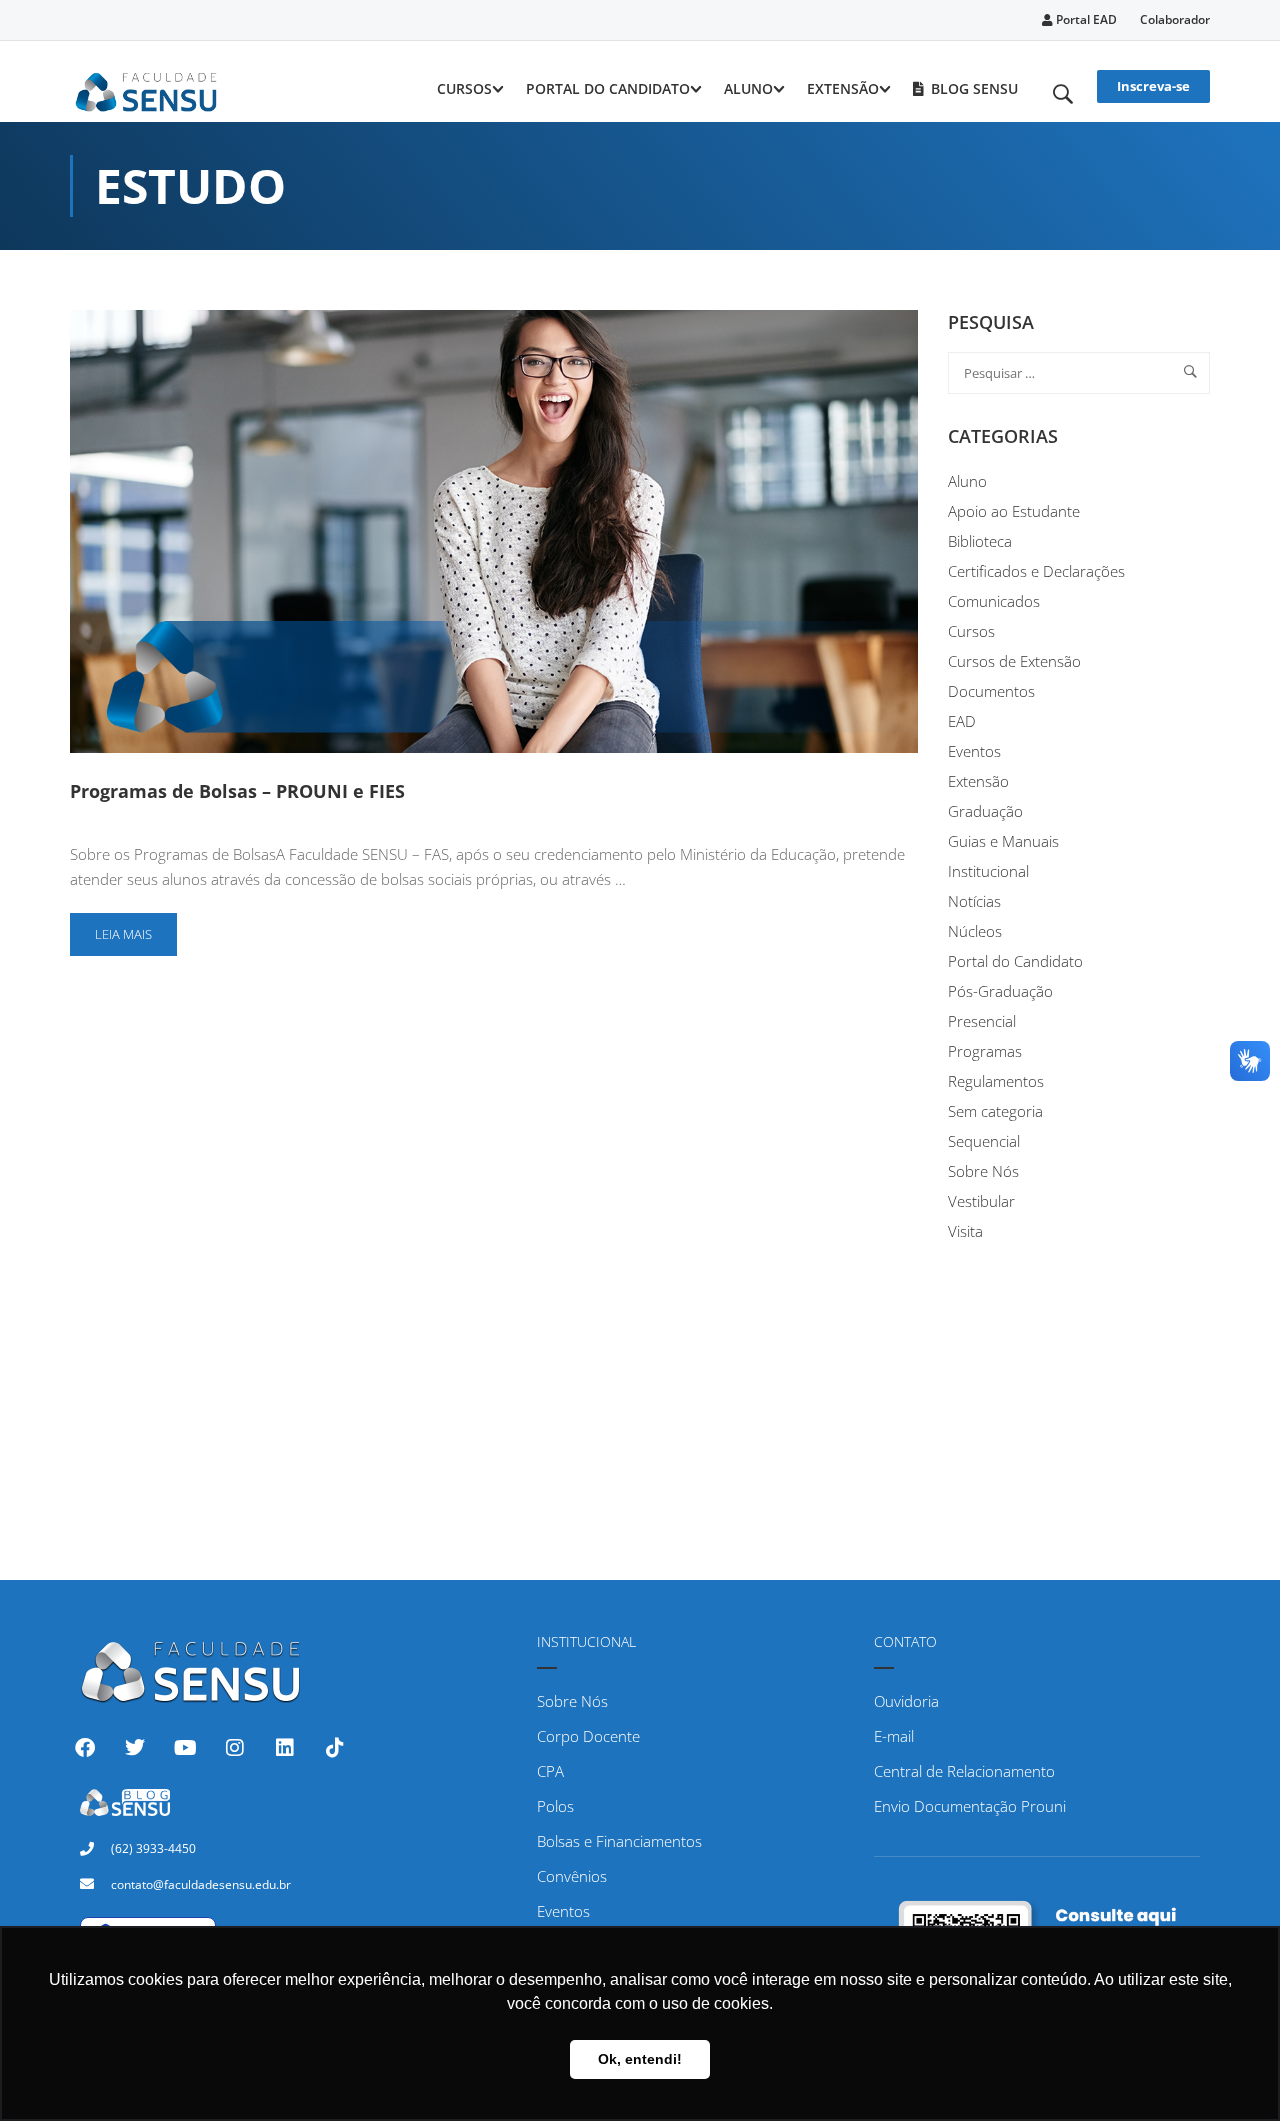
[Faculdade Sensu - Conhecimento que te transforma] (146, 89)
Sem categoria (995, 1111)
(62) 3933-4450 (153, 1848)
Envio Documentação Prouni (970, 1806)
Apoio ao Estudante (1014, 511)
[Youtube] (185, 1748)
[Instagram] (235, 1748)
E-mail (894, 1736)
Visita (965, 1231)
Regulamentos (996, 1081)
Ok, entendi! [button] (640, 2059)
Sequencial (984, 1141)
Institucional (988, 871)
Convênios (572, 1876)
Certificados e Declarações (1036, 571)
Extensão (843, 88)
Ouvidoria (906, 1701)
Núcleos (975, 931)
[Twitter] (135, 1748)
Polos (555, 1806)
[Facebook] (85, 1748)
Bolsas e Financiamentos (619, 1841)
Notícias (974, 901)
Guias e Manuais (1003, 841)
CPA (550, 1771)
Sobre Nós (983, 1171)
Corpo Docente (588, 1736)
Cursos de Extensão (1014, 661)
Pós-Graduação (1000, 991)
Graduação (985, 811)
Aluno (748, 88)
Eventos (974, 751)
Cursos (464, 88)
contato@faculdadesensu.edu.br (201, 1884)
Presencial (982, 1021)
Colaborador (1175, 19)
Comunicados (994, 601)
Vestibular (981, 1201)
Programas (985, 1051)
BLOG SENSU (974, 88)
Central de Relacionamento (964, 1771)
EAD (962, 721)
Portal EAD (1085, 19)
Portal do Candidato (608, 88)
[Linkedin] (285, 1748)
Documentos (991, 691)
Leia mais (132, 928)
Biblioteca (980, 541)
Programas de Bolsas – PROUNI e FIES (237, 791)
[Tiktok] (335, 1748)
